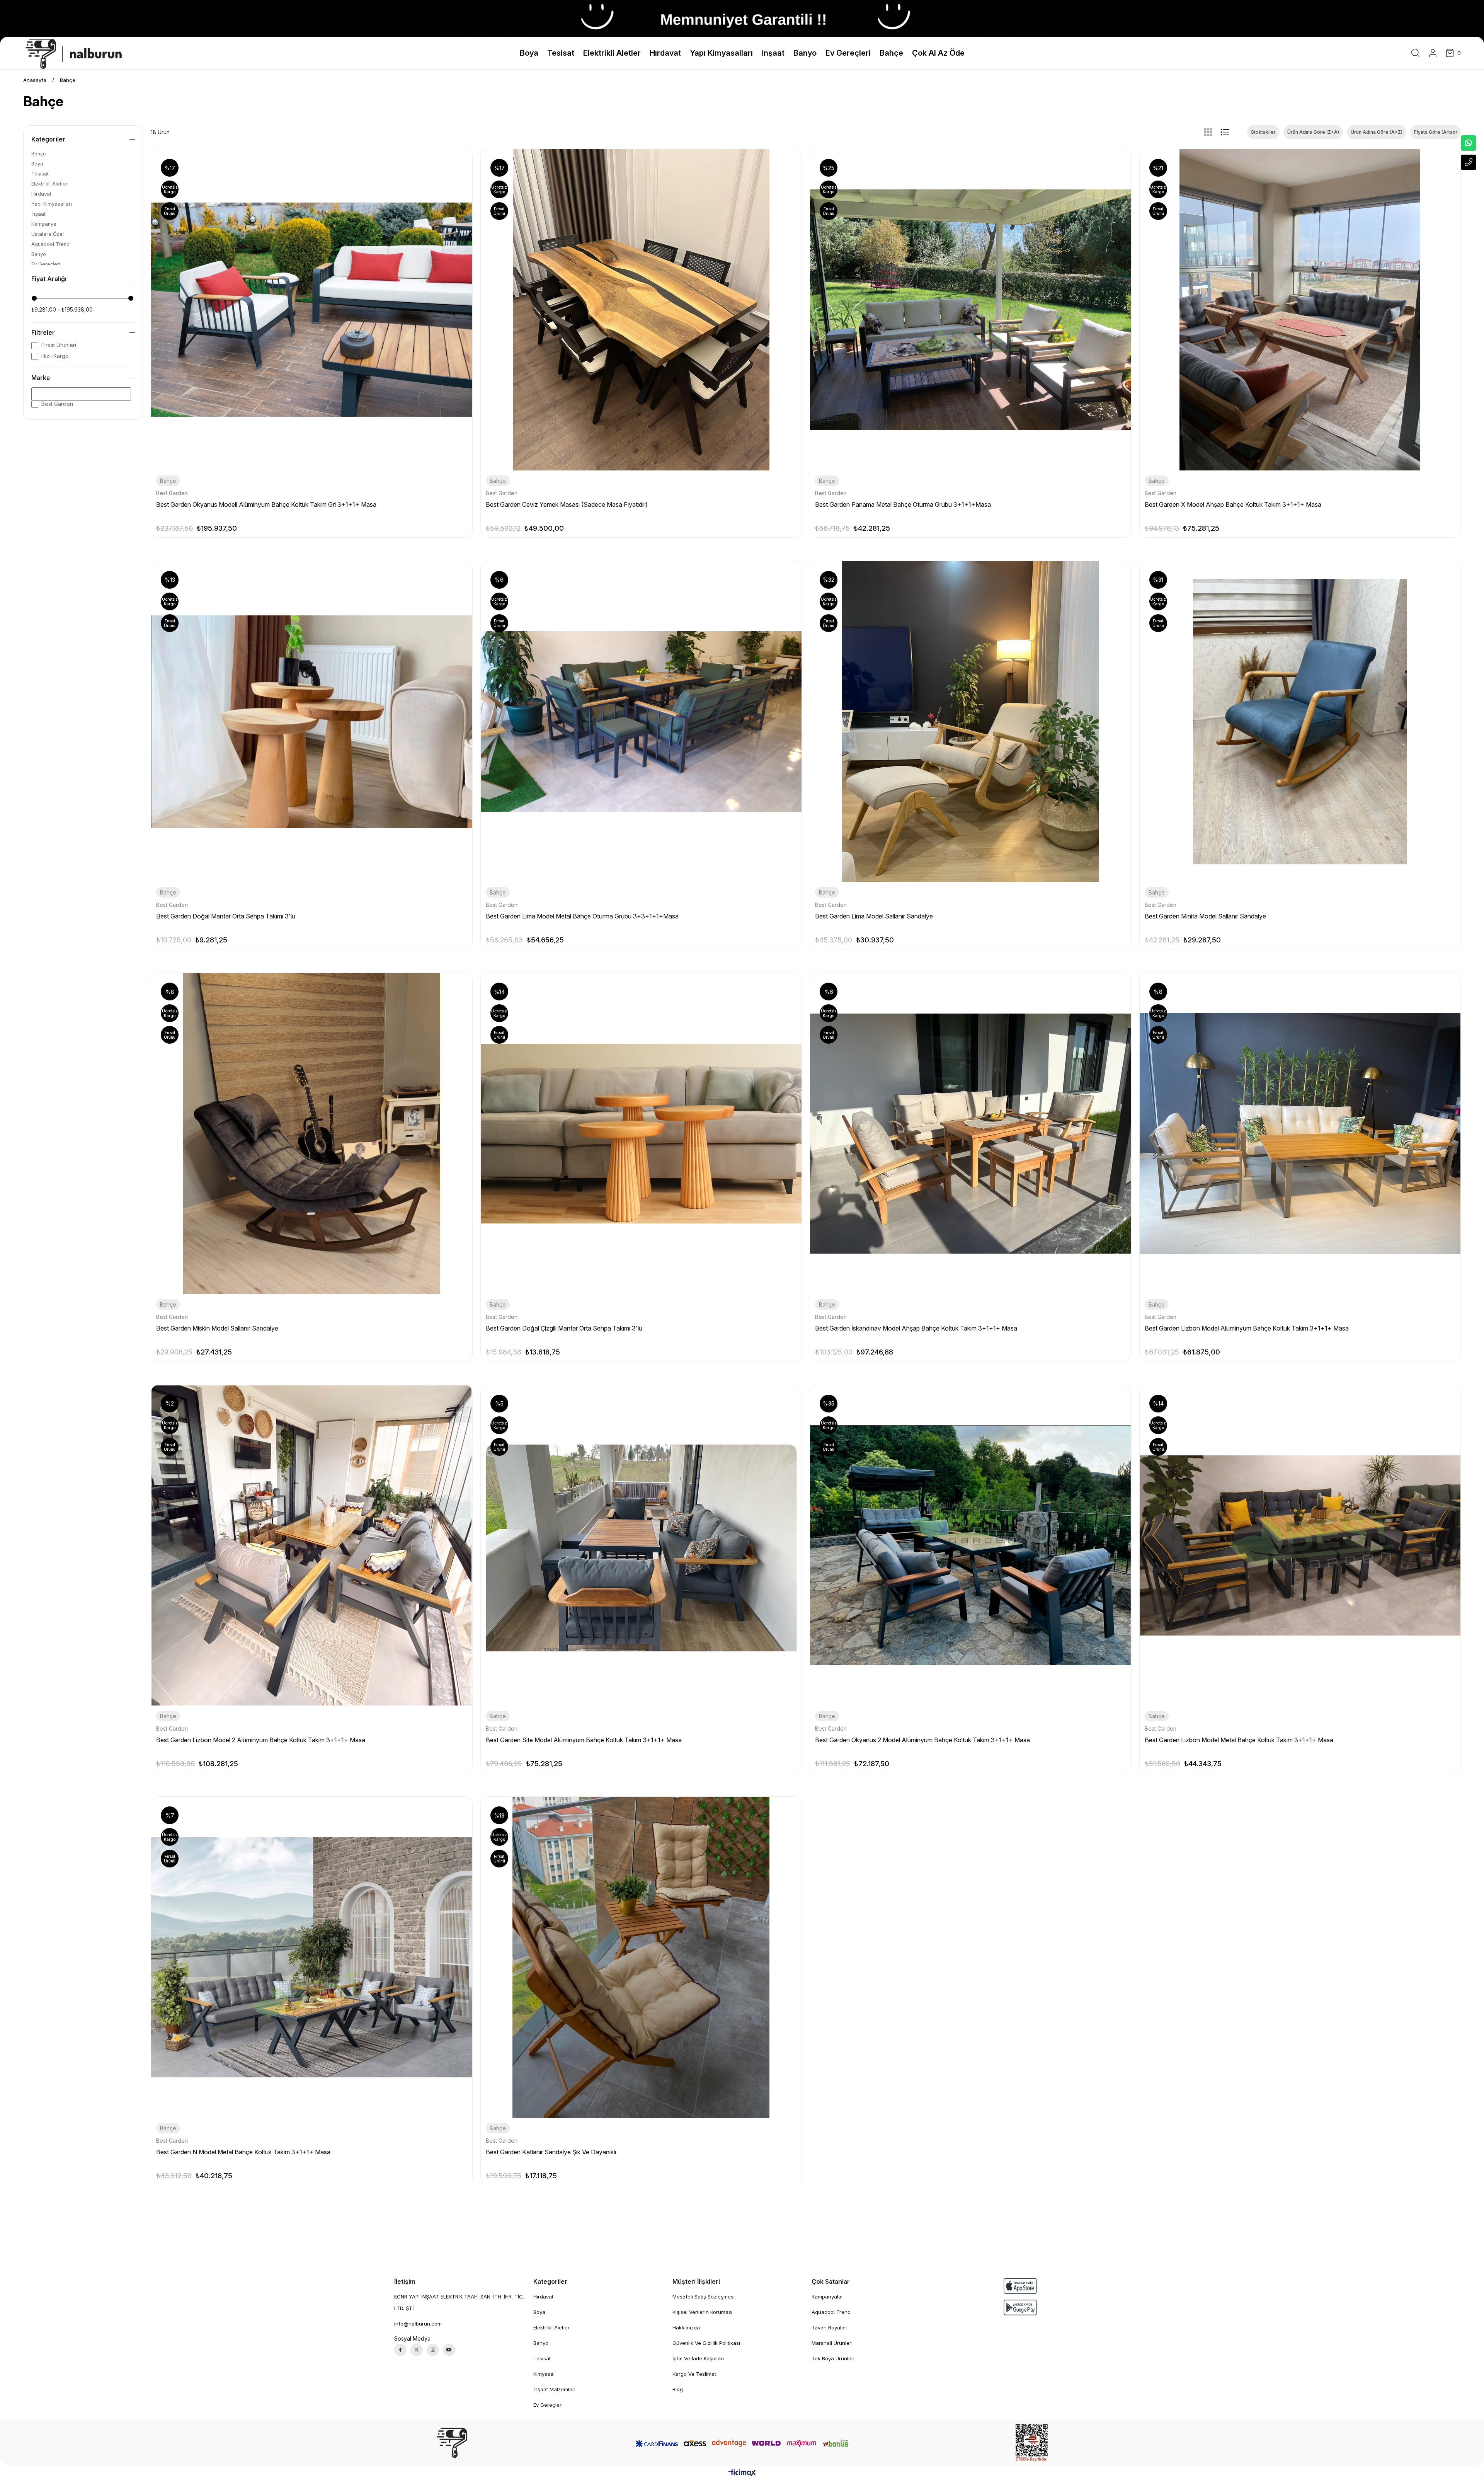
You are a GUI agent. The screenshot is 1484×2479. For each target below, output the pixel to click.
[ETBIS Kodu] (1032, 2443)
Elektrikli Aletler (49, 184)
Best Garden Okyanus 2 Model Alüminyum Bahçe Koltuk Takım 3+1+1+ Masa (922, 1740)
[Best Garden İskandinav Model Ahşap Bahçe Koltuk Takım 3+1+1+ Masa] (971, 1134)
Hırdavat (41, 194)
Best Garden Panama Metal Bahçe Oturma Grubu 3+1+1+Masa (903, 504)
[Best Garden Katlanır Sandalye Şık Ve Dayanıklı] (641, 1957)
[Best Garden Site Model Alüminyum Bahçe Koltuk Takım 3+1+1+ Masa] (641, 1546)
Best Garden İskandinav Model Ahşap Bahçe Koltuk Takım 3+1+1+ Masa (916, 1328)
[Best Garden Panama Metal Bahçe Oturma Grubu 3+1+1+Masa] (971, 310)
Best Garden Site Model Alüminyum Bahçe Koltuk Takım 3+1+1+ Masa (584, 1740)
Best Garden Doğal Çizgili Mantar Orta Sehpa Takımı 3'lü (564, 1328)
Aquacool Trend (50, 244)
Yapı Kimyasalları (52, 204)
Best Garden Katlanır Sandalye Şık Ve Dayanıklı (551, 2152)
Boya (37, 164)
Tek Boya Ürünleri (833, 2358)
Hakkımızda (686, 2327)
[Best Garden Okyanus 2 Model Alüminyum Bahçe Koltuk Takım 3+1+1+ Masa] (971, 1546)
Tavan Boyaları (830, 2327)
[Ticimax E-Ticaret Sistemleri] (742, 2473)
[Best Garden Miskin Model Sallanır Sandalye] (312, 1134)
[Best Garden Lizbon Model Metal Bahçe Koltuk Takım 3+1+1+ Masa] (1300, 1546)
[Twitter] (417, 2350)
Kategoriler (48, 139)
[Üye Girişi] (1433, 53)
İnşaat (38, 214)
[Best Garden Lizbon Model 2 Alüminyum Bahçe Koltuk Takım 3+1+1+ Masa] (312, 1546)
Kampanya (44, 224)
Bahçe (39, 154)
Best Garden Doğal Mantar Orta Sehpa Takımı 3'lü (226, 916)
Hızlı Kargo (55, 356)
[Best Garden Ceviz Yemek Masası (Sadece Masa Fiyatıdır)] (641, 310)
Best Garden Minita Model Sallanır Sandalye (1205, 916)
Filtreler (43, 332)
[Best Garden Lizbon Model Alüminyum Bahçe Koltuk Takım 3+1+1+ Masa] (1300, 1134)
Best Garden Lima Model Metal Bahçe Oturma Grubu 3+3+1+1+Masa (582, 916)
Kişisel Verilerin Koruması (702, 2312)
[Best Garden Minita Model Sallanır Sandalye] (1300, 722)
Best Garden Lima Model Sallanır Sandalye (874, 916)
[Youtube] (449, 2350)
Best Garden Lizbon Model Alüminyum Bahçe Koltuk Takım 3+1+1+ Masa (1247, 1328)
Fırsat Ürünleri (59, 345)
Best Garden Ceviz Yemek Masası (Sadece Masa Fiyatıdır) (567, 504)
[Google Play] (1020, 2308)
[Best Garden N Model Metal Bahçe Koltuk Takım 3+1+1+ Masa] (312, 1957)
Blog (678, 2389)
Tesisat (40, 174)
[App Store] (1020, 2286)
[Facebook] (400, 2350)
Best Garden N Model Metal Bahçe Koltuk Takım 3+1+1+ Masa (243, 2152)
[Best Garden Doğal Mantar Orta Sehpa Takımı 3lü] (312, 722)
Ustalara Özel (48, 234)
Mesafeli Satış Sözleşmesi (704, 2297)
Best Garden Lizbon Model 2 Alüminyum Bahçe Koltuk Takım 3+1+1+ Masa (261, 1740)
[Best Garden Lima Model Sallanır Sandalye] (971, 722)
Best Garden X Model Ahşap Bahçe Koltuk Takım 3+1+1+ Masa (1233, 504)
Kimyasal (544, 2374)
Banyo (39, 254)
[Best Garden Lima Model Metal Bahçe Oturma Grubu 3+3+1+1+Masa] (641, 722)
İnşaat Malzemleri (554, 2389)
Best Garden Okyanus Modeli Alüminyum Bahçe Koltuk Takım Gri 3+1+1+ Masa (266, 504)
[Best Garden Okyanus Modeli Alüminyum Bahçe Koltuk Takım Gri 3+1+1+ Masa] (312, 310)
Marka (41, 378)
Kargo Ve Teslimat (694, 2374)
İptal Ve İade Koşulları (698, 2358)
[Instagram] (433, 2350)
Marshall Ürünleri (832, 2343)
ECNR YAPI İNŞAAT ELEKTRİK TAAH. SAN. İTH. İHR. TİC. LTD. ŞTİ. (459, 2302)
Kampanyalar (827, 2297)
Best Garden (57, 404)
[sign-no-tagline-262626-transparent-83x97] (452, 2443)
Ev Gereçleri (46, 264)
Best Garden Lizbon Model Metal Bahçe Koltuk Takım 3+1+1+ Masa (1239, 1740)
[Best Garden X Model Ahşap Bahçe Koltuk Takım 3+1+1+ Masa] (1300, 310)
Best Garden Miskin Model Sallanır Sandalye (217, 1328)
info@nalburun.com (418, 2324)
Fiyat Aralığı (49, 279)
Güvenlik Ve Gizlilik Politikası (706, 2343)
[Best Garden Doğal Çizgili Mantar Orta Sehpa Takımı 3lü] (641, 1134)
